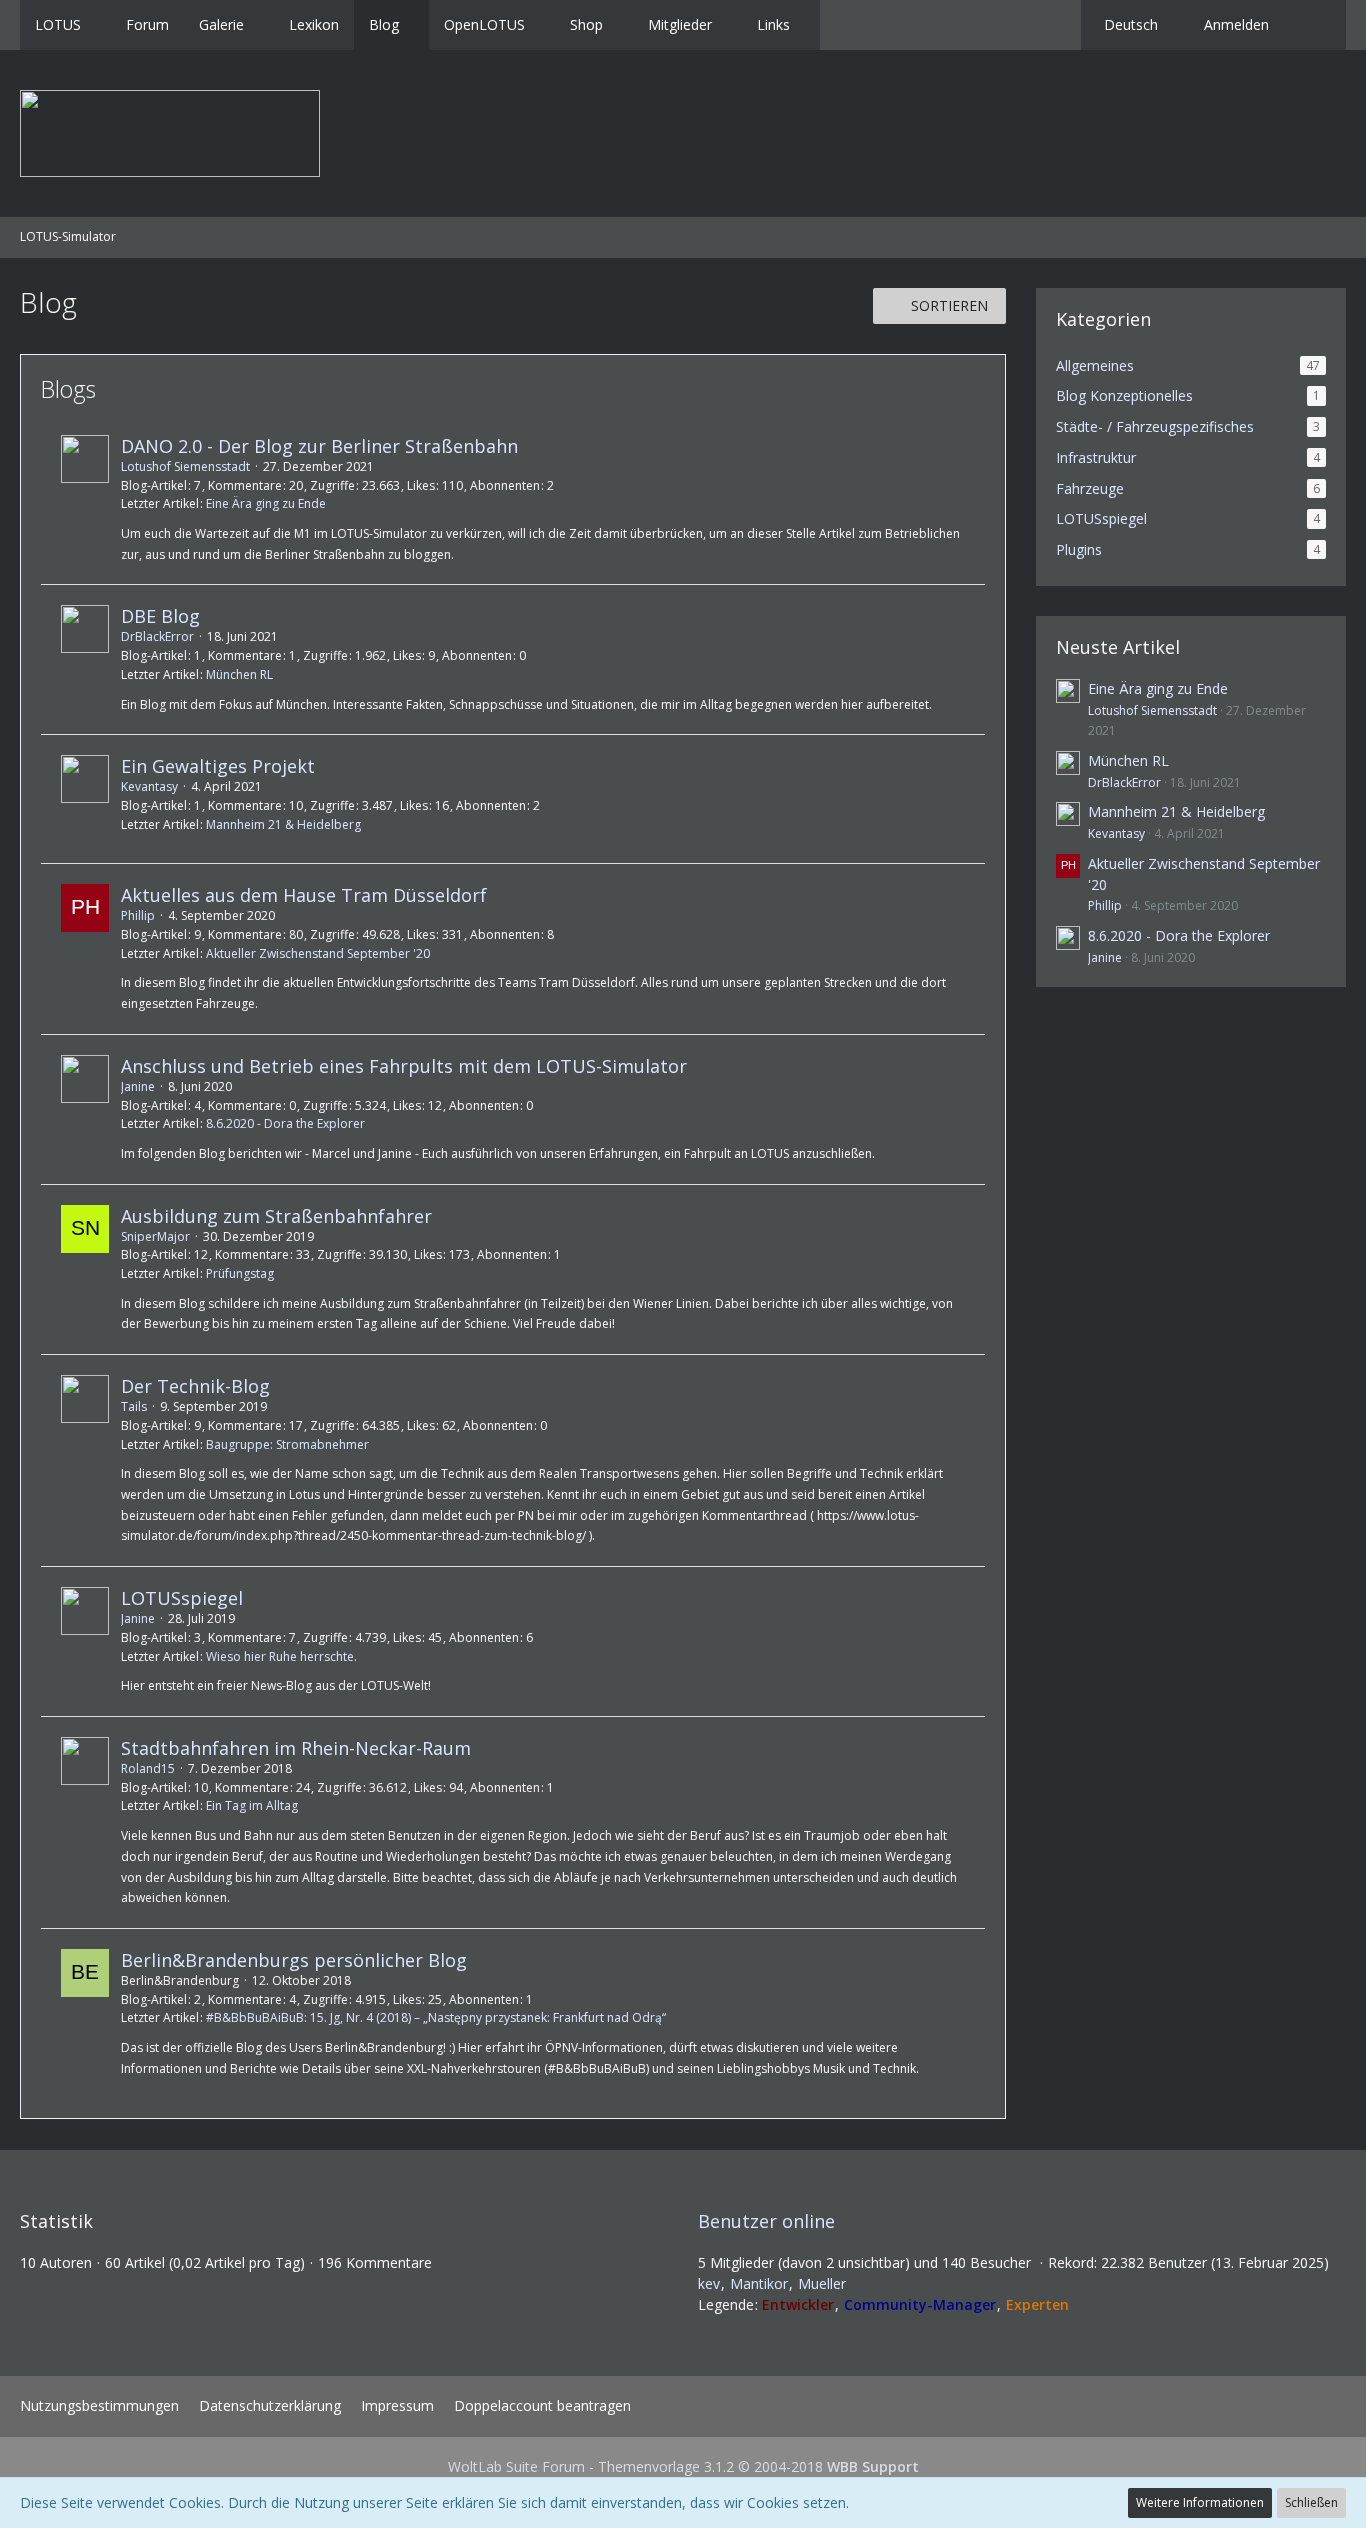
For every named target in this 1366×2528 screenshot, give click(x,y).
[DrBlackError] (85, 659)
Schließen (1311, 2502)
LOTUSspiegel (182, 1598)
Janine (138, 1086)
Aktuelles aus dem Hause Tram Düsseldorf (304, 895)
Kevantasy (149, 786)
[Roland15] (85, 1822)
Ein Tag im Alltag (252, 1805)
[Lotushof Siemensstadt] (85, 500)
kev (709, 2283)
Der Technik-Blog (195, 1386)
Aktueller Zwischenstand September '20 (318, 953)
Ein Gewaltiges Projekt (218, 766)
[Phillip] (85, 949)
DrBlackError (157, 636)
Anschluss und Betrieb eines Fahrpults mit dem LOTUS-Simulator (404, 1066)
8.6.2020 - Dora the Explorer (285, 1123)
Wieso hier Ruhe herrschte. (281, 1656)
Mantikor (759, 2283)
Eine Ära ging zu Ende (266, 503)
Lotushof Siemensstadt (185, 466)
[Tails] (85, 1460)
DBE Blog (160, 616)
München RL (239, 674)
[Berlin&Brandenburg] (85, 2014)
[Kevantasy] (85, 799)
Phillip (138, 915)
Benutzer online (766, 2221)
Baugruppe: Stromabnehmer (287, 1444)
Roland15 (148, 1768)
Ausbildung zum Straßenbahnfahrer (276, 1216)
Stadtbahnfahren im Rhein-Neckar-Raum (296, 1748)
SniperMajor (155, 1236)
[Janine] (85, 1109)
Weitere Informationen (1200, 2502)
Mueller (822, 2283)
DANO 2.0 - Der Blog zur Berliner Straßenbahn (319, 446)
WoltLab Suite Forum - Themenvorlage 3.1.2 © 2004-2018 (683, 2466)
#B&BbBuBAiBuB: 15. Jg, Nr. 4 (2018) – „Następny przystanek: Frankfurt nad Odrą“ (436, 2017)
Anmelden (1236, 24)
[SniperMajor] (85, 1270)
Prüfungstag (240, 1273)
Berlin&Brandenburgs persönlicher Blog (294, 1960)
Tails (134, 1406)
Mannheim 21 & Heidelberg (283, 824)
